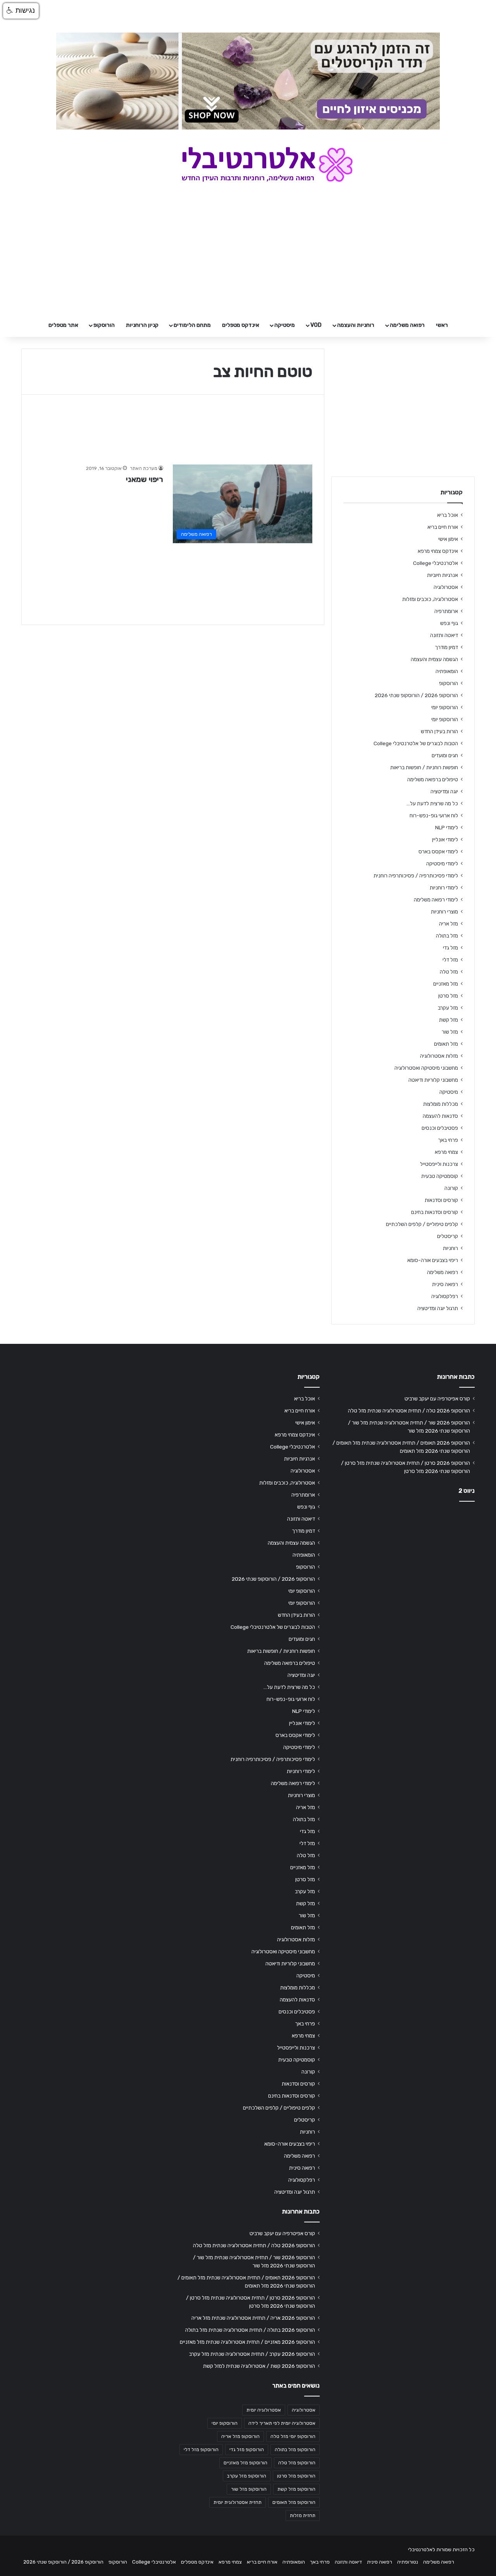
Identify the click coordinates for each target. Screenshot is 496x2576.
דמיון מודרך (446, 647)
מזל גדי (450, 948)
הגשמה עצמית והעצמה (434, 659)
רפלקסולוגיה (445, 1296)
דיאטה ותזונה (444, 635)
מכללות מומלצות (441, 1104)
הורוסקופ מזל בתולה (295, 2450)
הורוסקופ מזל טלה (297, 2463)
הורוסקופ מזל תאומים (294, 2502)
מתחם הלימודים (192, 325)
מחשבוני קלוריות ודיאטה (433, 1080)
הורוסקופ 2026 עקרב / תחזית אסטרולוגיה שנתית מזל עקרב (252, 2354)
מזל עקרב (448, 1008)
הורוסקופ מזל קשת (296, 2489)
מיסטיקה (285, 325)
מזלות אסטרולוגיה (439, 1056)
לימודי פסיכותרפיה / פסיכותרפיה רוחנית (416, 875)
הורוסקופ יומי (445, 707)
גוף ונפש (449, 623)
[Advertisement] (403, 1569)
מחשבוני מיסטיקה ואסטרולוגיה (426, 1068)
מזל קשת (449, 1020)
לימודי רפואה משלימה (436, 900)
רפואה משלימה (407, 325)
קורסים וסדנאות (441, 1200)
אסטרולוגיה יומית (264, 2410)
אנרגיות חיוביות (443, 575)
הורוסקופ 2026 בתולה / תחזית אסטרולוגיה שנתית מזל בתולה (250, 2330)
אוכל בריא (448, 515)
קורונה (451, 1188)
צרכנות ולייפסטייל (439, 1164)
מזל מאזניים (446, 984)
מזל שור (450, 1032)
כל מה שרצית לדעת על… (432, 803)
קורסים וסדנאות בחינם (435, 1212)
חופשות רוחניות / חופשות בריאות (424, 767)
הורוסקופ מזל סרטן (296, 2476)
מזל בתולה (447, 936)
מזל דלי (450, 960)
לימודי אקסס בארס (438, 851)
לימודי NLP (447, 827)
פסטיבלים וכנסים (440, 1128)
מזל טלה (449, 972)
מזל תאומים (446, 1044)
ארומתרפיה (446, 611)
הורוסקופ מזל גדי (247, 2450)
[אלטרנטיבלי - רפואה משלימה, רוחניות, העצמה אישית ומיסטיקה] (248, 164)
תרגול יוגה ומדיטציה (438, 1308)
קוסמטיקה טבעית (440, 1176)
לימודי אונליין (445, 839)
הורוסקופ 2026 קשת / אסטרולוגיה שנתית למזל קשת (259, 2366)
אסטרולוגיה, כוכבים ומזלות (430, 599)
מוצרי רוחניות (444, 912)
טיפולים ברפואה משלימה (433, 779)
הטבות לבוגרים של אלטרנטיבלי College (416, 743)
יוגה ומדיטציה (444, 791)
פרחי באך (448, 1140)
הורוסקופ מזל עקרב (247, 2476)
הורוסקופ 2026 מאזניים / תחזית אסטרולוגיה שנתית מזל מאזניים (247, 2342)
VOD (316, 325)
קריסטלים (448, 1236)
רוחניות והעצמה (356, 325)
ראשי (442, 325)
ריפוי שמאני (145, 479)
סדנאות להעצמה (440, 1116)
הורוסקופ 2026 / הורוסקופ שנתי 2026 (416, 695)
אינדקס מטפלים (241, 325)
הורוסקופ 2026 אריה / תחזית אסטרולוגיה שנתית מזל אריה (253, 2318)
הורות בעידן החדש (439, 731)
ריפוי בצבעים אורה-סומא (433, 1260)
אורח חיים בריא (443, 527)
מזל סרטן (448, 996)
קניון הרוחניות (142, 325)
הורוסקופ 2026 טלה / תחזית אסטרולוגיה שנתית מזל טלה (409, 1411)
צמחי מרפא (446, 1152)
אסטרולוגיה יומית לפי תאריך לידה (282, 2423)
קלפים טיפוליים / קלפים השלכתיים (422, 1224)
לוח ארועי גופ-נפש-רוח (434, 815)
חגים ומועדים (445, 755)
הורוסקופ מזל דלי (201, 2450)
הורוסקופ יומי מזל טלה (293, 2436)
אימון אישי (448, 539)
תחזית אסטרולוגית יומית (238, 2502)
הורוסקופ (104, 325)
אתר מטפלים (63, 325)
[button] (21, 11)
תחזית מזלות (303, 2516)
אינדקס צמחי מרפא (438, 551)
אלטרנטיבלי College (436, 563)
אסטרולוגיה (446, 587)
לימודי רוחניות (444, 887)
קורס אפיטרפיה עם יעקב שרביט (437, 1398)
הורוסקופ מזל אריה (240, 2436)
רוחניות (450, 1248)
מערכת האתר (144, 468)
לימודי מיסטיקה (442, 863)
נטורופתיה (408, 2562)
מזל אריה (449, 924)
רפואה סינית (445, 1284)
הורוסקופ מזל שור (249, 2489)
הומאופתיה (447, 671)
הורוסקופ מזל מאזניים (245, 2463)
